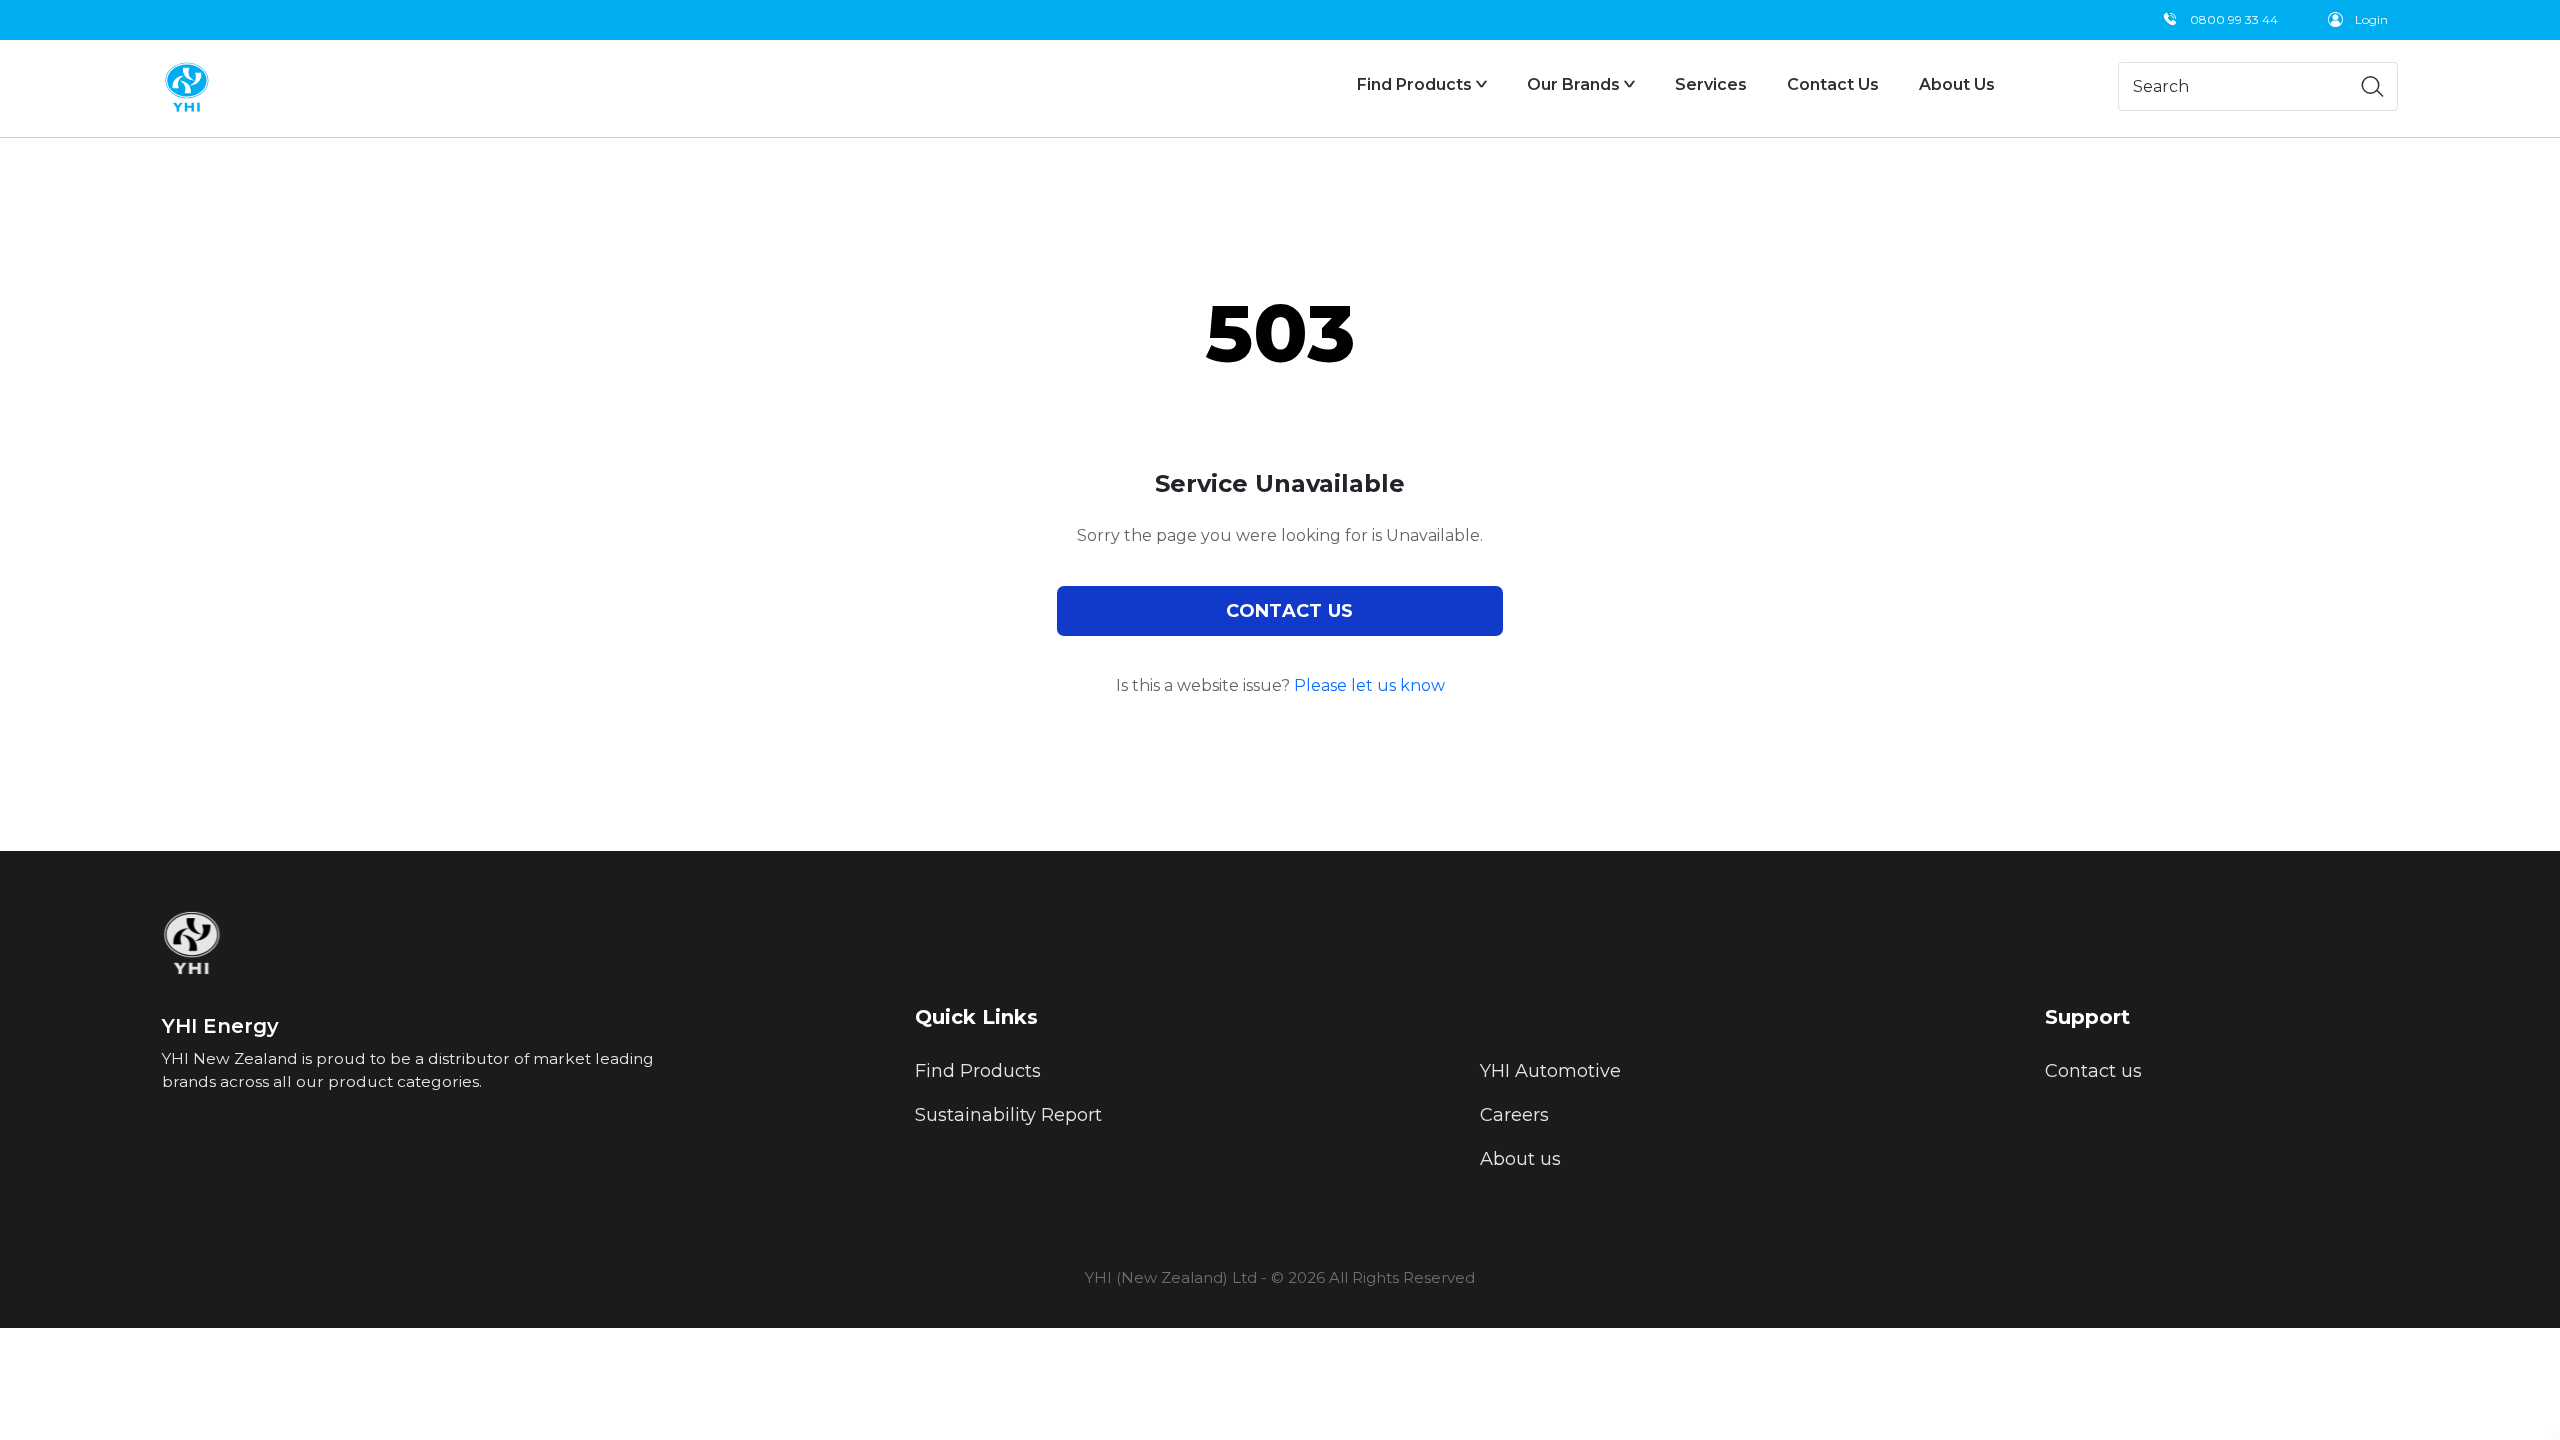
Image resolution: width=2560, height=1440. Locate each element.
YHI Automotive (1550, 1071)
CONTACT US (1290, 611)
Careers (1514, 1115)
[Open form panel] (2558, 1436)
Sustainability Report (1008, 1115)
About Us (1957, 84)
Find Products (978, 1071)
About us (1520, 1159)
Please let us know (1369, 685)
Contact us (2093, 1071)
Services (1711, 84)
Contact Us (1833, 84)
